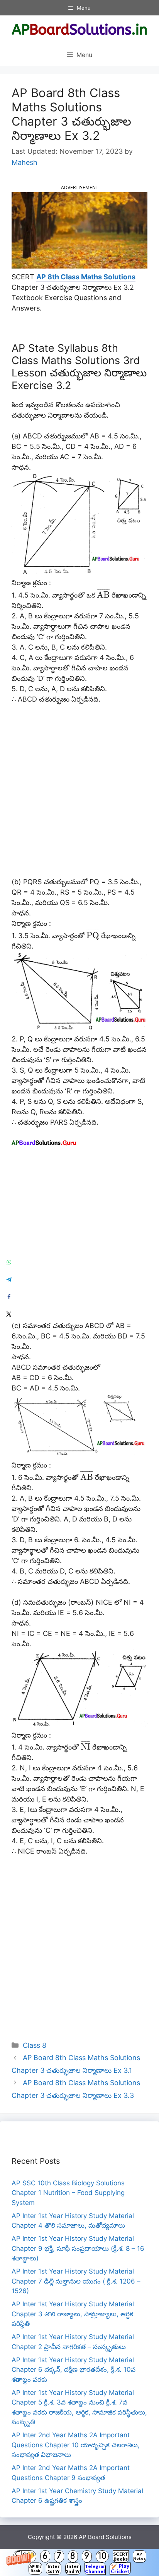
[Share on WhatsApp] (9, 1262)
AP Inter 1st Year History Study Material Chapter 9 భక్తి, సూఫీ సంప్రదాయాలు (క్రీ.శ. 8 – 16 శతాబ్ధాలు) (78, 2248)
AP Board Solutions (105, 2537)
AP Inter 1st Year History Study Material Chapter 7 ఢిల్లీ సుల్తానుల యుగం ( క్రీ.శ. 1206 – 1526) (76, 2281)
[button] (79, 2563)
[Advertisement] (79, 794)
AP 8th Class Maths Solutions (86, 277)
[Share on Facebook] (9, 1297)
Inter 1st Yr (53, 2569)
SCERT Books (121, 2556)
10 (102, 2556)
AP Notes (140, 2556)
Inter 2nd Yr (73, 2569)
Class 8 (35, 2045)
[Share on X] (9, 1314)
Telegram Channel (95, 2569)
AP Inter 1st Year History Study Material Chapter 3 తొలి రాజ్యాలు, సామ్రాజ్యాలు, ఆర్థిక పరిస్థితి (73, 2314)
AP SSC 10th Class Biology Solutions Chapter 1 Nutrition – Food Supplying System (68, 2193)
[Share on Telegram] (9, 1279)
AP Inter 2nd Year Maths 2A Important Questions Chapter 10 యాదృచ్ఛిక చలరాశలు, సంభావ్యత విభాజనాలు (76, 2445)
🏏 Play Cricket (120, 2569)
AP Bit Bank (35, 2568)
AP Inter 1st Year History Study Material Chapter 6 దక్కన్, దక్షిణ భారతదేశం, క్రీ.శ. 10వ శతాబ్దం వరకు (74, 2370)
